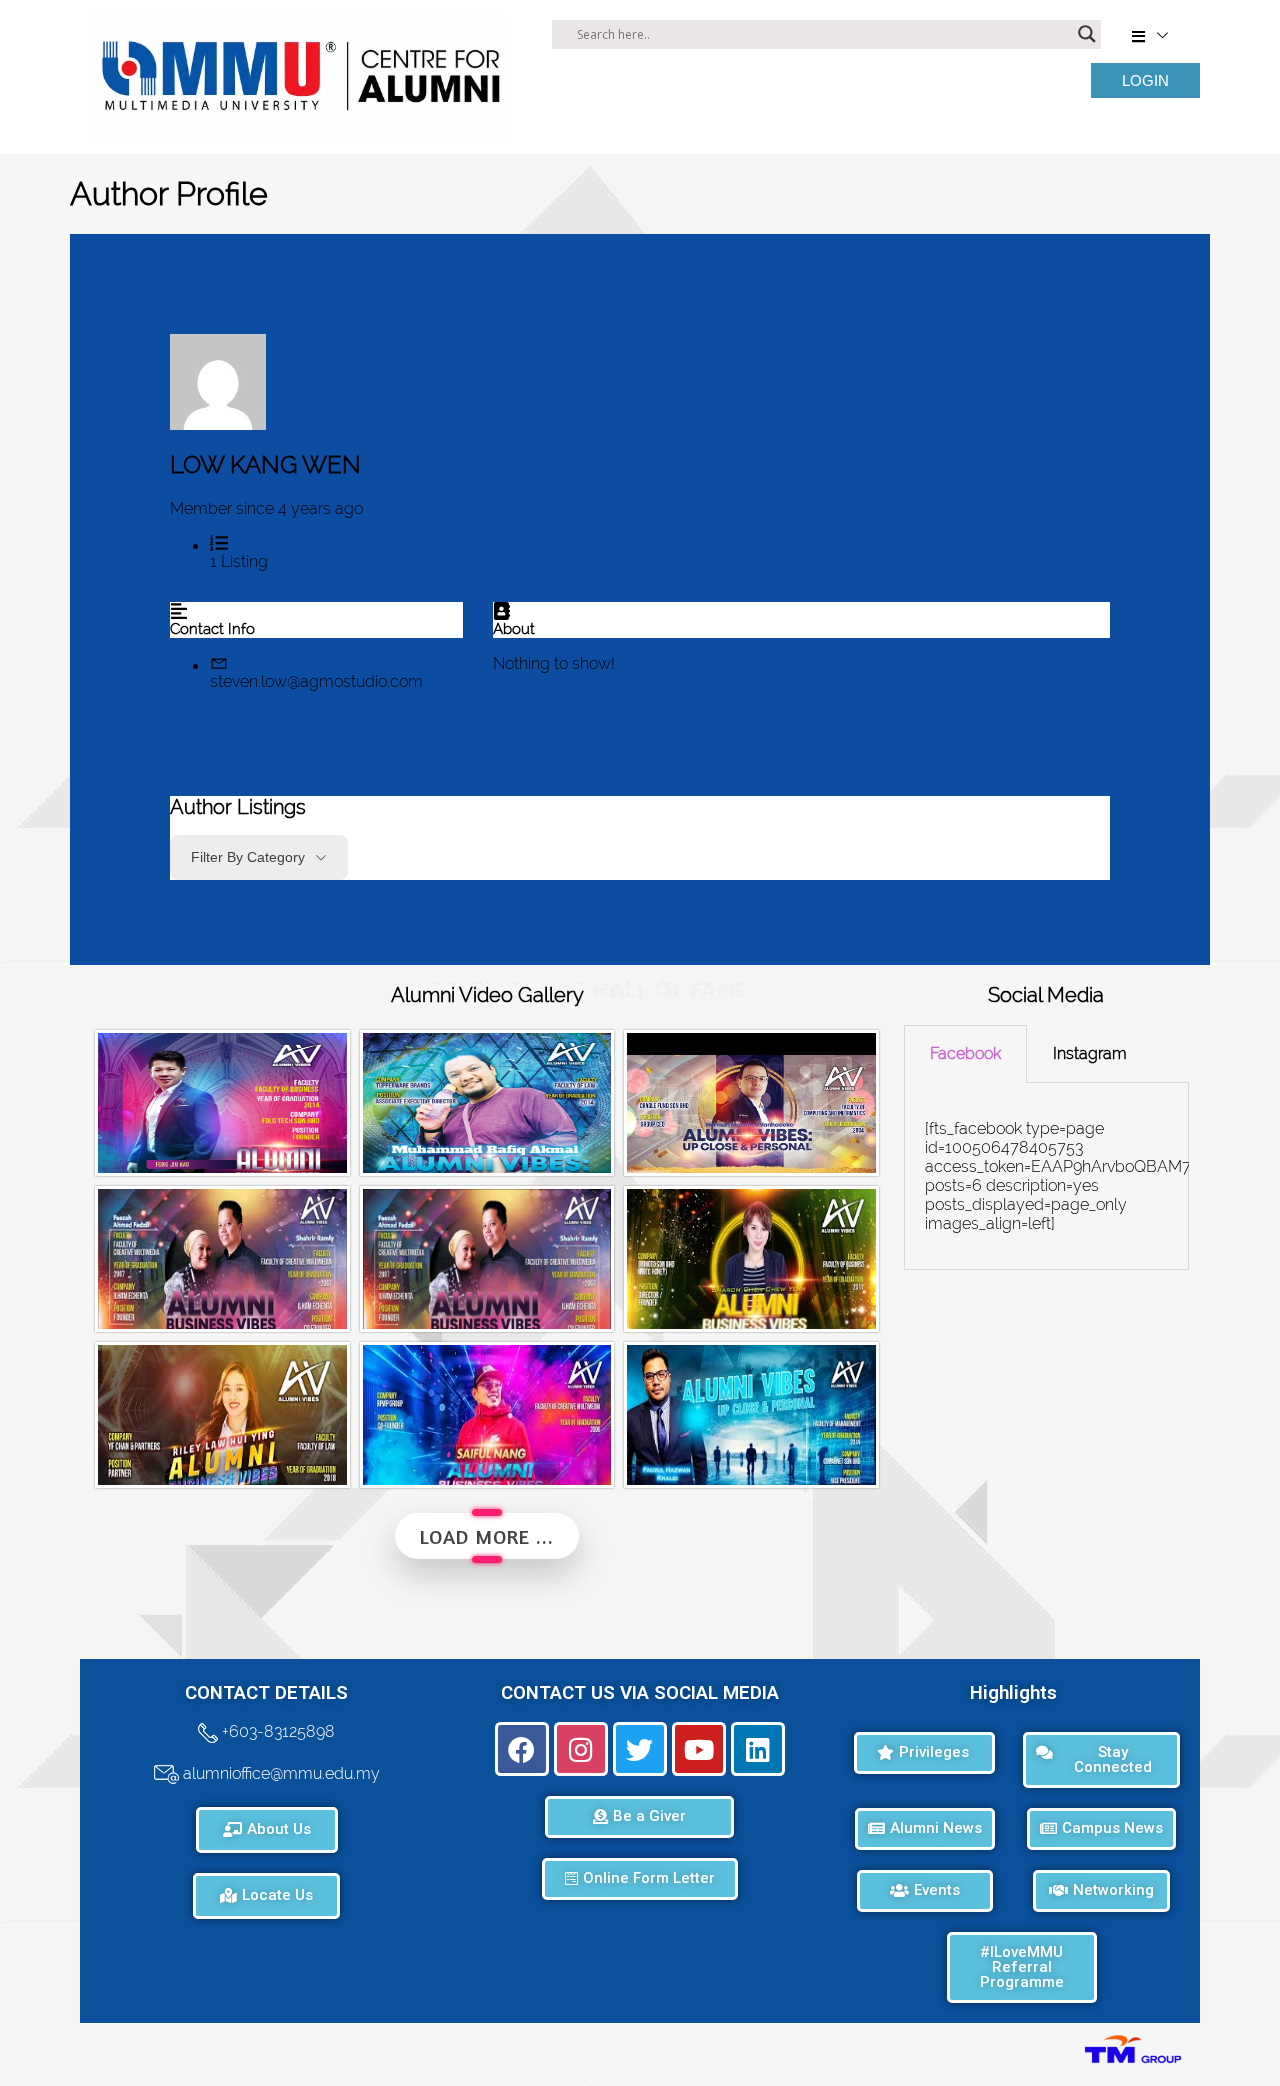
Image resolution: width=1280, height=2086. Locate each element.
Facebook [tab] (965, 1053)
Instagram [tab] (1090, 1053)
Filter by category (248, 857)
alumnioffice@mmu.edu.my (279, 1773)
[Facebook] (522, 1749)
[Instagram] (581, 1749)
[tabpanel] (1046, 1176)
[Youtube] (699, 1749)
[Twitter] (640, 1749)
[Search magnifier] (1087, 34)
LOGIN (1145, 80)
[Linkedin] (758, 1749)
